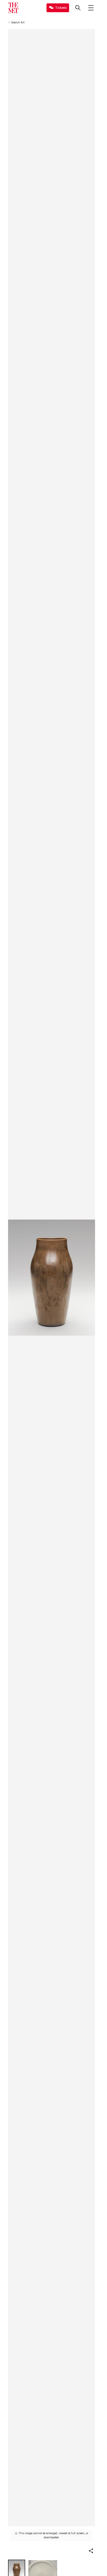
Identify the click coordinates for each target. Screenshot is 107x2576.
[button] (91, 2551)
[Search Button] (78, 8)
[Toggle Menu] (91, 8)
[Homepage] (13, 8)
